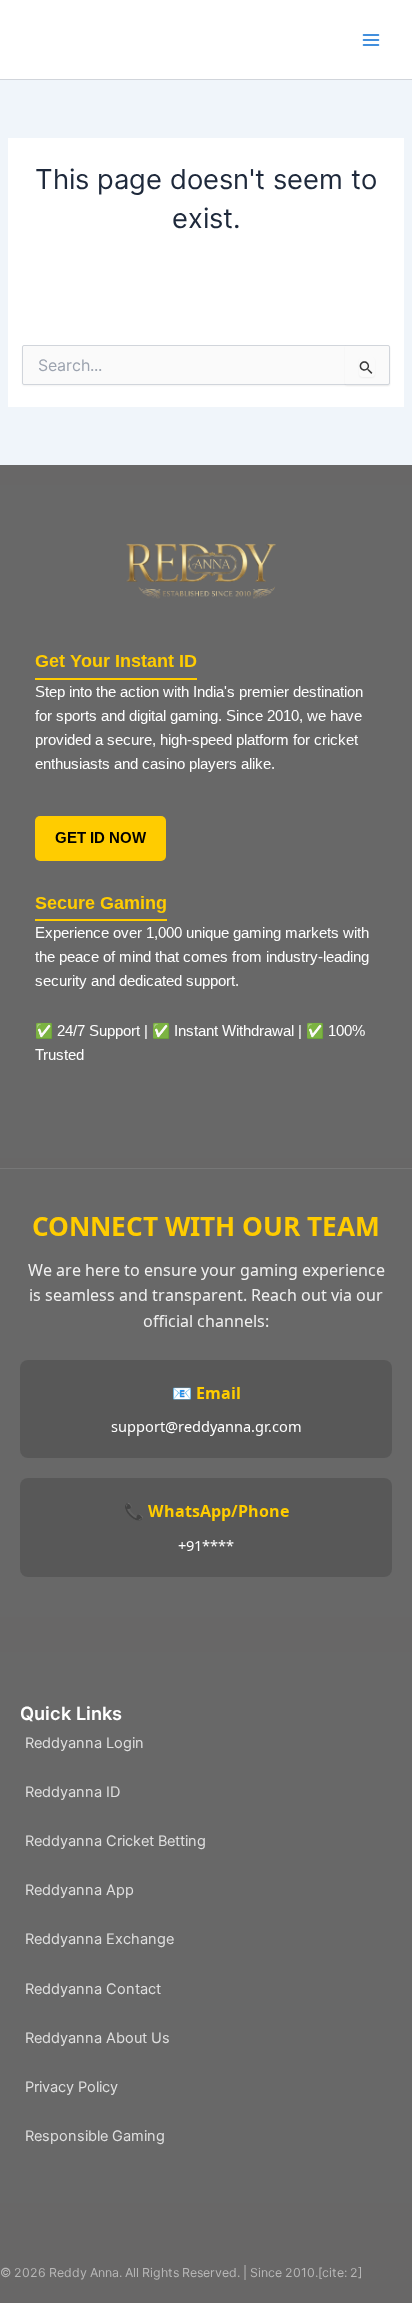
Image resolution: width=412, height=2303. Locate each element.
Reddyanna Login (84, 1743)
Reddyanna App (79, 1890)
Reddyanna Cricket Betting (115, 1841)
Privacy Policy (71, 2087)
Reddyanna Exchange (99, 1939)
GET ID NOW (100, 838)
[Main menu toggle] (371, 40)
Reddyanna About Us (97, 2038)
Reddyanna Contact (93, 1989)
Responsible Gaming (95, 2136)
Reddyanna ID (72, 1792)
